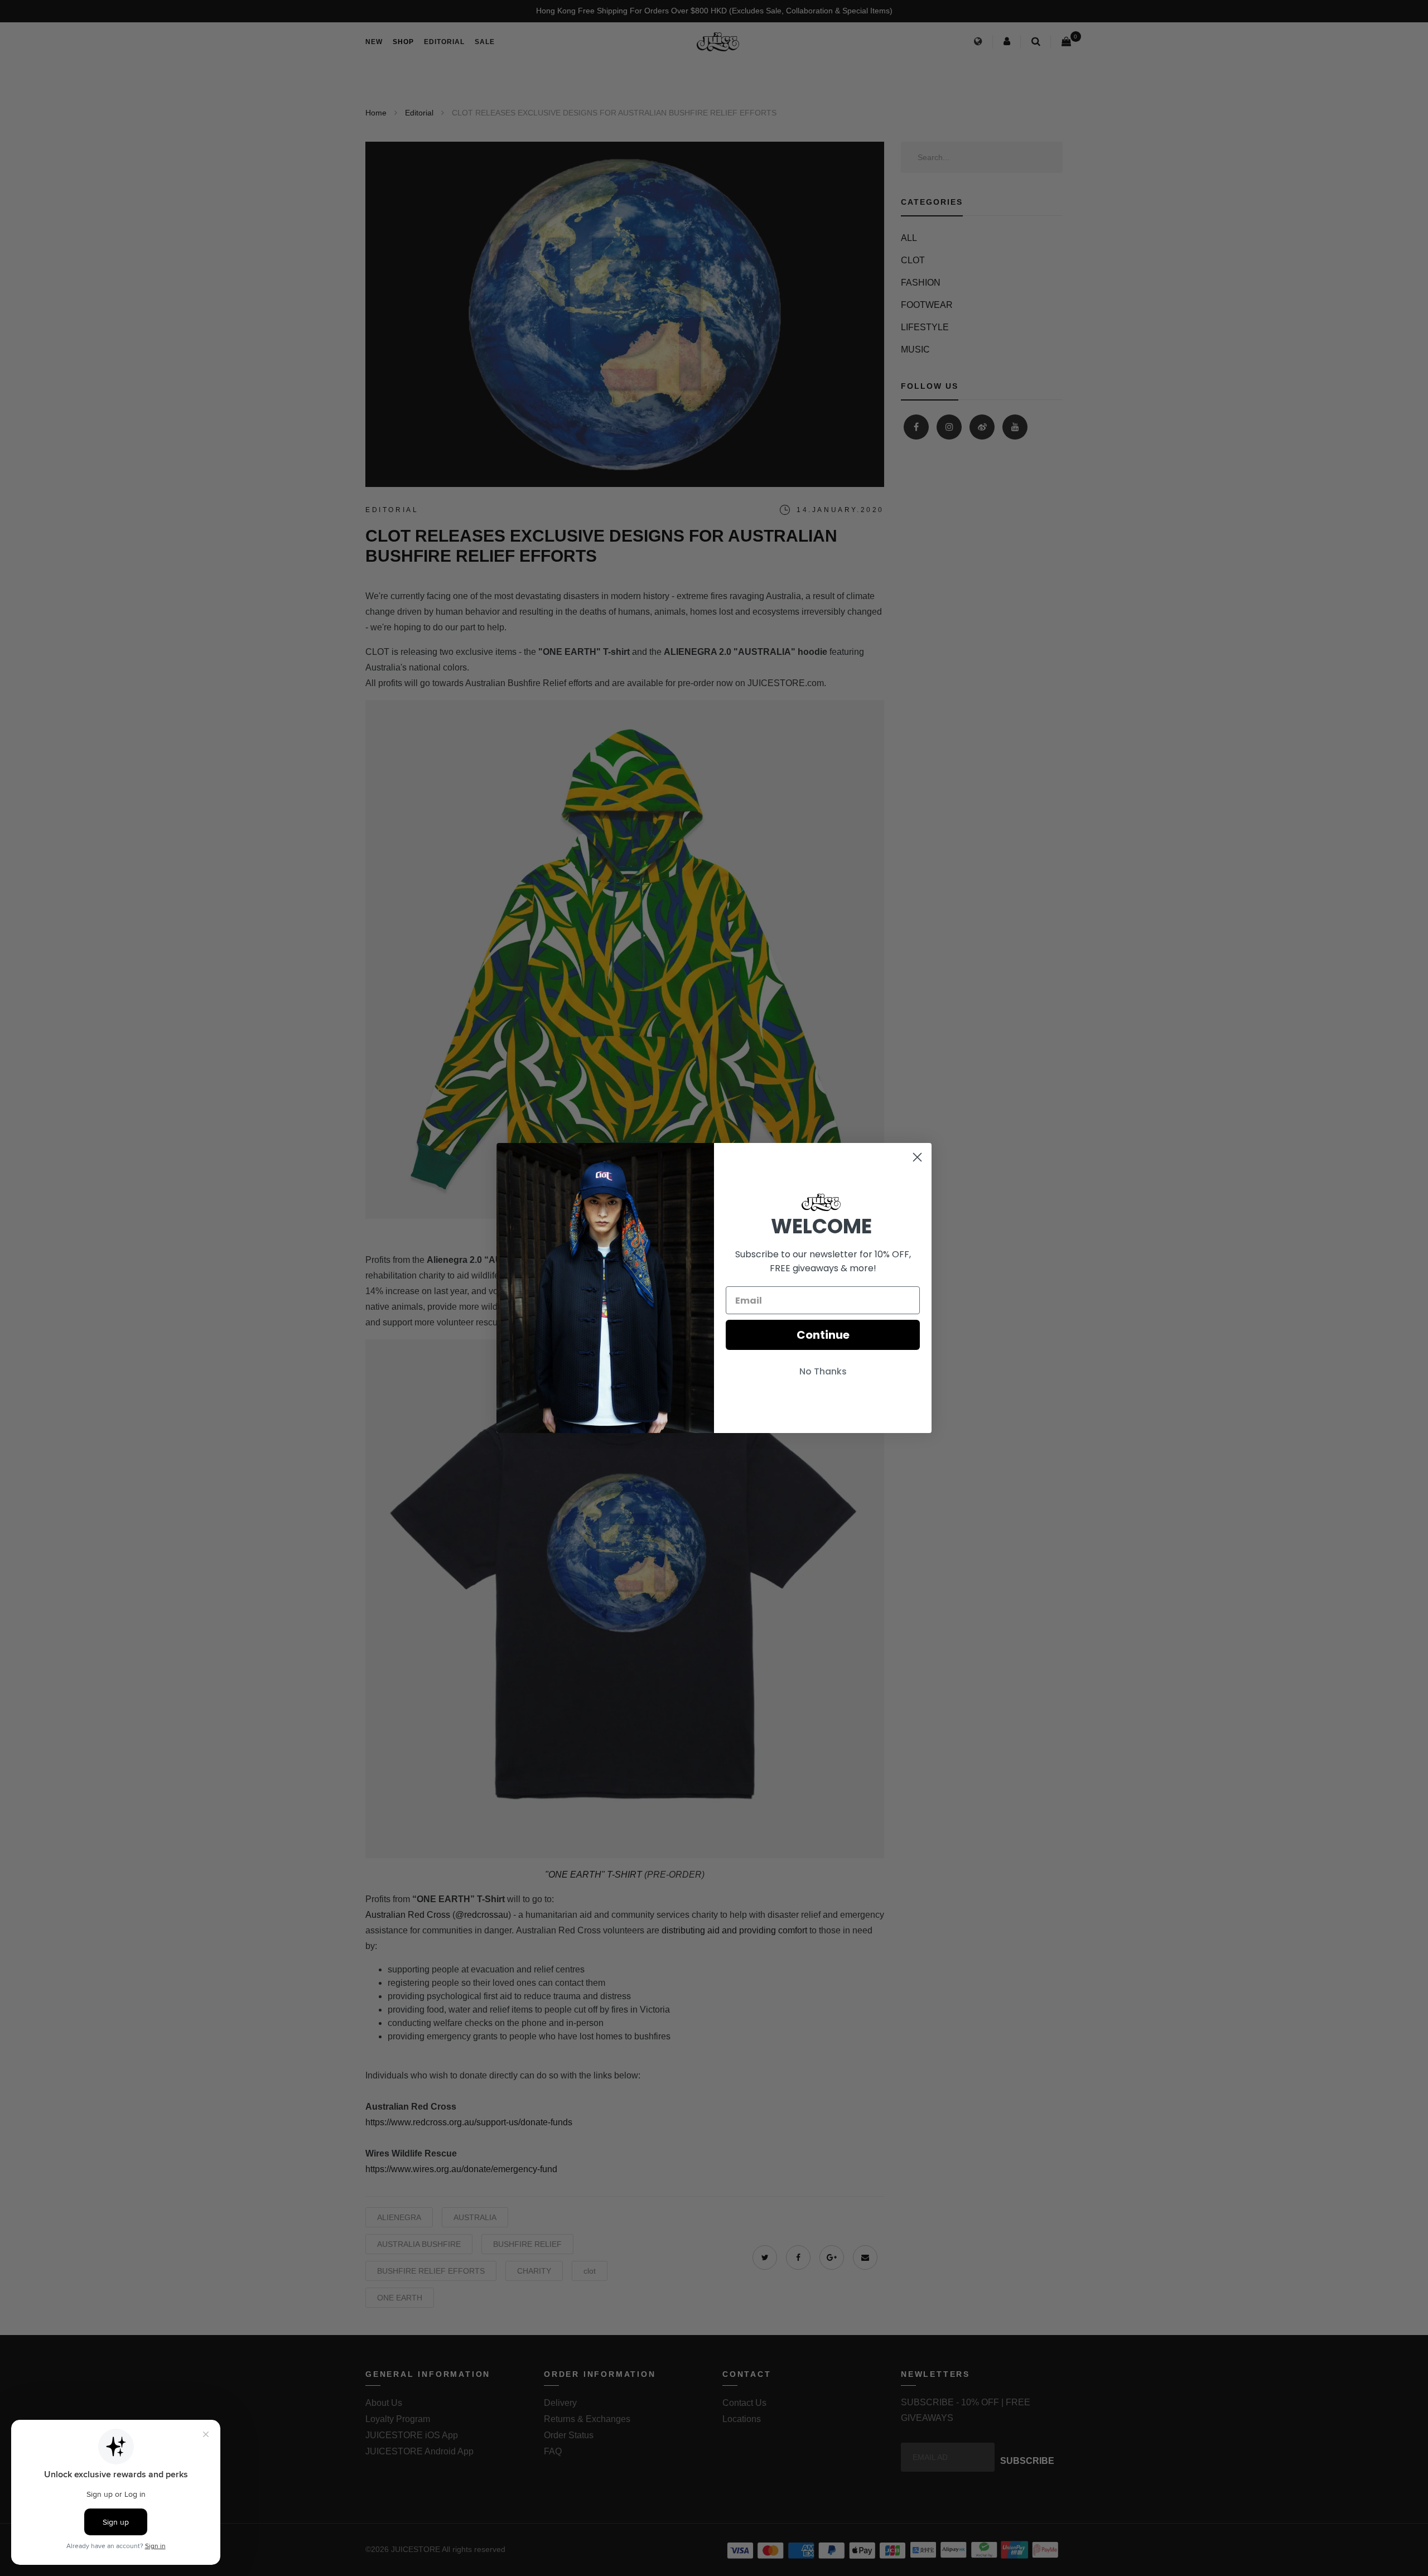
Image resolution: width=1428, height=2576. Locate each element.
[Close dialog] (917, 1157)
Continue (823, 1335)
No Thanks (823, 1371)
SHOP (403, 42)
